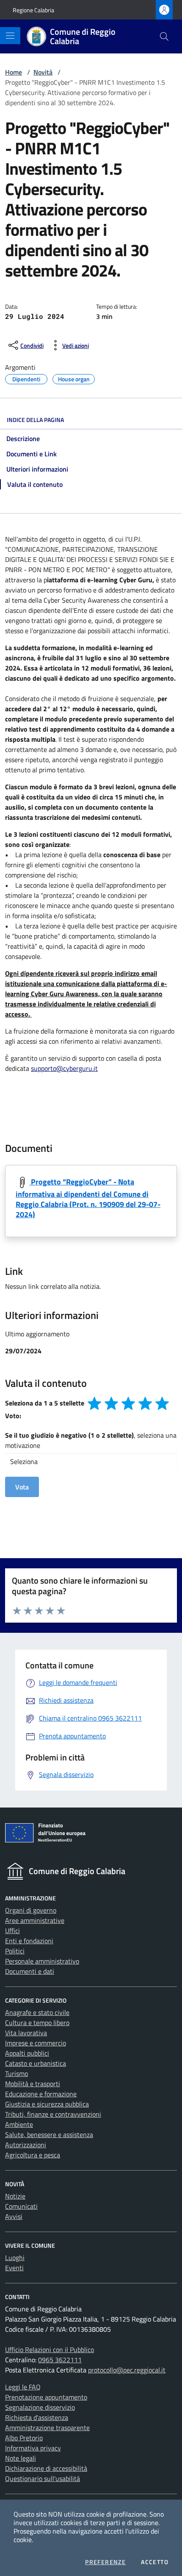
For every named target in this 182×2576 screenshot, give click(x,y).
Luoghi (15, 2257)
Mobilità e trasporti (33, 2084)
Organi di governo (31, 1910)
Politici (15, 1951)
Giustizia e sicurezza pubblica (47, 2104)
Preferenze (105, 2562)
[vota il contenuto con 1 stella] (94, 1403)
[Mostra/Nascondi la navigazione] (10, 36)
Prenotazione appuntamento (46, 2397)
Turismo (17, 2073)
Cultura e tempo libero (37, 2023)
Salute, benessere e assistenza (49, 2135)
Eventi (14, 2268)
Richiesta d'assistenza (37, 2417)
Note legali (21, 2458)
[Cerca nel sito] (164, 36)
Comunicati (21, 2206)
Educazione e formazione (41, 2094)
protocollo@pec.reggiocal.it (127, 2370)
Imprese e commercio (36, 2043)
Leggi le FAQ (23, 2387)
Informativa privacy (33, 2448)
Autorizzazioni (26, 2145)
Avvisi (14, 2216)
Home (14, 72)
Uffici (12, 1931)
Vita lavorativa (26, 2033)
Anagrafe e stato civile (37, 2012)
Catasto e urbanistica (36, 2063)
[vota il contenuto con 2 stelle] (111, 1403)
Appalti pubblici (27, 2053)
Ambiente (19, 2124)
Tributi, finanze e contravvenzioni (53, 2114)
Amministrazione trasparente (47, 2428)
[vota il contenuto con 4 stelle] (145, 1403)
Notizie (15, 2196)
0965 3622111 (60, 2360)
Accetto (155, 2562)
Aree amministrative (35, 1920)
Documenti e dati (30, 1971)
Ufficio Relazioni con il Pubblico (50, 2350)
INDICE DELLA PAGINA (35, 420)
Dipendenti (26, 378)
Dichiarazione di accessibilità (46, 2468)
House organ (74, 378)
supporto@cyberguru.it (64, 1068)
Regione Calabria (33, 10)
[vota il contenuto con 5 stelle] (162, 1403)
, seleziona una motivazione (91, 1440)
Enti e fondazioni (29, 1941)
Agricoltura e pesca (33, 2155)
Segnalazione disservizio (40, 2407)
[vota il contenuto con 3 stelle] (128, 1403)
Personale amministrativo (42, 1961)
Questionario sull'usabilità (43, 2478)
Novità (43, 72)
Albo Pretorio (24, 2438)
